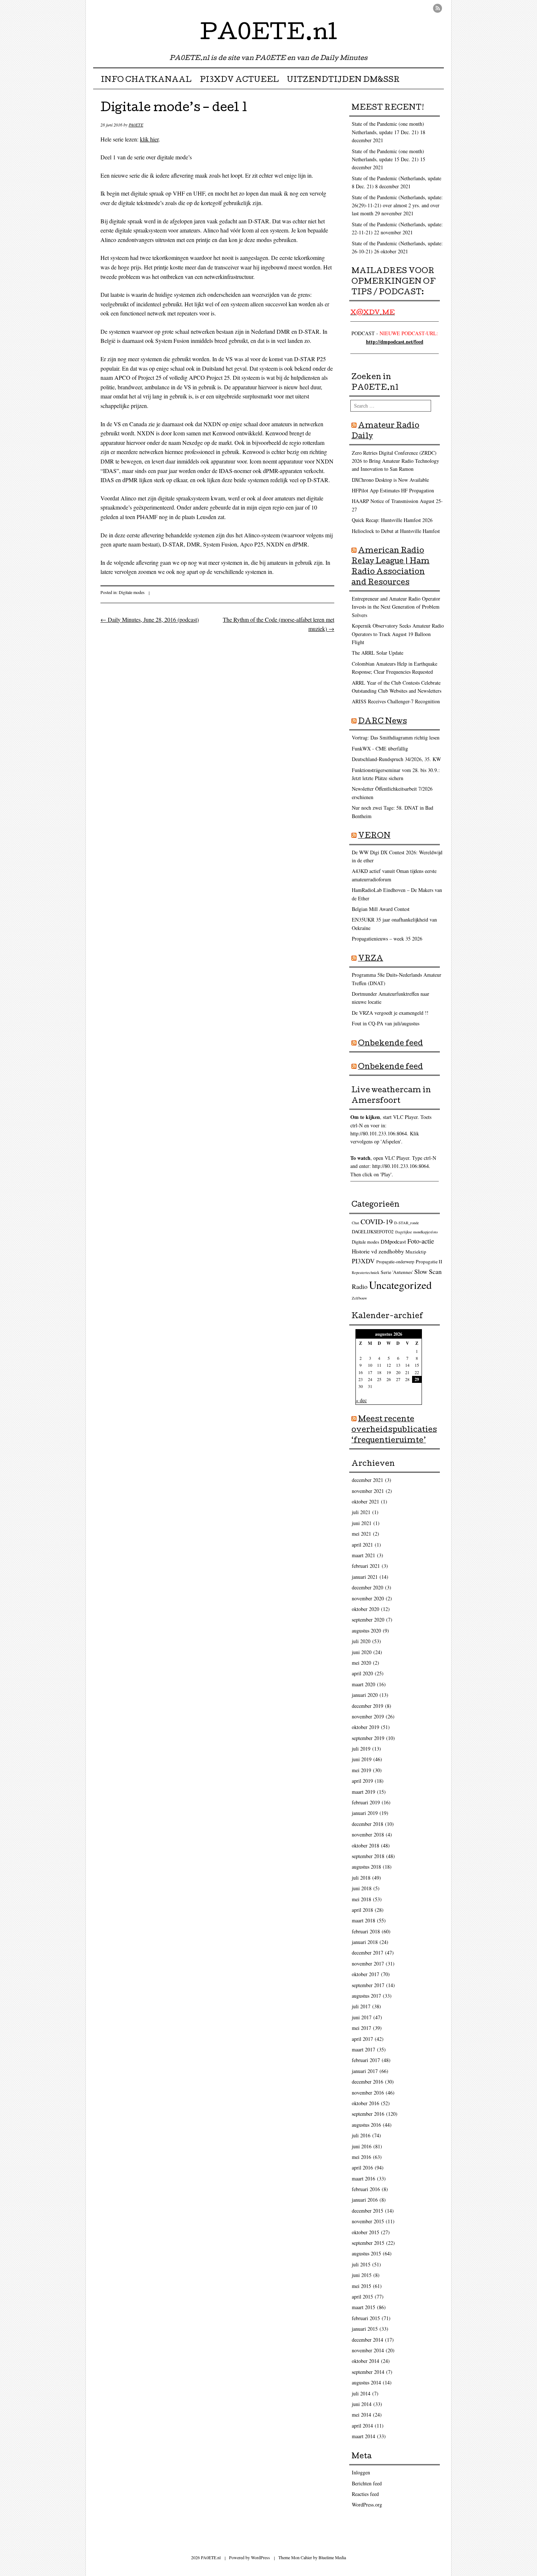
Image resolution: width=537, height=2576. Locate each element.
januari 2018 (365, 1942)
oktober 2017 (365, 1974)
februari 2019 (366, 1802)
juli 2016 (361, 2135)
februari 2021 (366, 1566)
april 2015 (362, 2297)
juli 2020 (361, 1641)
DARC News (382, 722)
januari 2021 (365, 1577)
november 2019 (368, 1716)
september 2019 (368, 1738)
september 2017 (368, 1985)
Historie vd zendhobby (378, 1251)
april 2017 (362, 2039)
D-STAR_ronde (407, 1223)
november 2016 (368, 2093)
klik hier (149, 139)
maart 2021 (363, 1555)
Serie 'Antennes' (397, 1272)
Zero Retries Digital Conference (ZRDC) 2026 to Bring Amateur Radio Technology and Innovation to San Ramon (395, 461)
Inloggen (361, 2472)
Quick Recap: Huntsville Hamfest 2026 (392, 520)
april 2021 (362, 1545)
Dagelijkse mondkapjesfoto (416, 1232)
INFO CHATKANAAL (146, 80)
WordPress (260, 2557)
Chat (355, 1223)
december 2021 (367, 1480)
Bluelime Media (332, 2557)
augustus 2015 (366, 2253)
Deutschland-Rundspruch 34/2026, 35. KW (396, 759)
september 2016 (368, 2114)
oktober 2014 (365, 2361)
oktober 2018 (365, 1845)
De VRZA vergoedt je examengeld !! (390, 1013)
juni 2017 (362, 2017)
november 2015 (368, 2221)
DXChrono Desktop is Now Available (390, 480)
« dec (361, 1400)
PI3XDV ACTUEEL (239, 80)
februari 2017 (366, 2060)
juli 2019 (361, 1749)
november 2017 (368, 1964)
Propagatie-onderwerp (395, 1262)
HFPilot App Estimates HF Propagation (393, 490)
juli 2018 (361, 1878)
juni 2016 (362, 2146)
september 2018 (368, 1856)
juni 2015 (362, 2275)
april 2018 (362, 1910)
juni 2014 (362, 2404)
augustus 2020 (366, 1631)
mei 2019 (361, 1770)
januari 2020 (365, 1695)
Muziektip (416, 1252)
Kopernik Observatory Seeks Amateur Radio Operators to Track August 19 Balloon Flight (398, 634)
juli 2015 (361, 2264)
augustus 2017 (366, 1996)
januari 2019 (365, 1813)
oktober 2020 (365, 1609)
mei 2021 (361, 1534)
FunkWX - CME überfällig (380, 748)
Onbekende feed (391, 1044)
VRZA (371, 959)
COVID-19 (377, 1221)
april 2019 (362, 1781)
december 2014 (367, 2340)
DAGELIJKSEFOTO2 (373, 1232)
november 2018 (368, 1834)
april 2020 (362, 1673)
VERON (374, 836)
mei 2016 (361, 2157)
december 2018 (367, 1824)
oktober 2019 (365, 1727)
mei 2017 (361, 2028)
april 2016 (362, 2168)
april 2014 (362, 2426)
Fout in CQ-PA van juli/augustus (386, 1023)
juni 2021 (362, 1523)
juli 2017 (361, 2006)
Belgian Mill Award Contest (381, 909)
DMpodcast (393, 1241)
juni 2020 (362, 1652)
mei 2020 (361, 1663)
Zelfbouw (359, 1298)
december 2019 (367, 1706)
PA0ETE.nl (269, 34)
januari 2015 (365, 2329)
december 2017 (367, 1953)
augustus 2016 (366, 2125)
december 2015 (367, 2211)
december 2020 (367, 1587)
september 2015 (368, 2243)
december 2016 (367, 2082)
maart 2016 (363, 2178)
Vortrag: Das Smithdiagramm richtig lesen (396, 737)
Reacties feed (365, 2494)
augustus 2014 (366, 2382)
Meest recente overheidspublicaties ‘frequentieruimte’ (394, 1430)
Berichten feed (367, 2483)
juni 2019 (362, 1759)
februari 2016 (366, 2189)
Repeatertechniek (365, 1272)
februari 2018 (366, 1931)
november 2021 (368, 1491)
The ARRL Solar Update (378, 653)
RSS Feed (437, 8)
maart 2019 (363, 1792)
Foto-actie (421, 1241)
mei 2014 (361, 2415)
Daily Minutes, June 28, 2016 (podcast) (150, 619)
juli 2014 (361, 2393)
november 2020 (368, 1598)
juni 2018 (362, 1888)
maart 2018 (363, 1920)
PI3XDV (363, 1261)
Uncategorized (400, 1285)
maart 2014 (363, 2436)
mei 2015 (361, 2286)
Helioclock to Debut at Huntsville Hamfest (396, 531)
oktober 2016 (365, 2103)
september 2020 (368, 1620)
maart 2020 (363, 1684)
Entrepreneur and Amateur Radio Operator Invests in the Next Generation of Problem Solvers (396, 607)
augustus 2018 (366, 1867)
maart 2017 (363, 2049)
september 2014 (368, 2372)
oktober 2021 (365, 1501)
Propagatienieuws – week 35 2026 (387, 939)
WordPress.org (367, 2505)
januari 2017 (365, 2071)
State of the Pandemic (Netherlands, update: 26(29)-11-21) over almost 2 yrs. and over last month (397, 205)
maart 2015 (363, 2307)
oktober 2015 (365, 2232)
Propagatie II (429, 1261)
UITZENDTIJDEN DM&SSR (343, 80)
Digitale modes (132, 592)
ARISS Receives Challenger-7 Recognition (396, 701)
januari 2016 (365, 2200)
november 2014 (368, 2350)
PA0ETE (136, 125)
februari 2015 (366, 2318)
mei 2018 (361, 1899)
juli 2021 (361, 1512)
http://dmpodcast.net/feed (395, 342)
